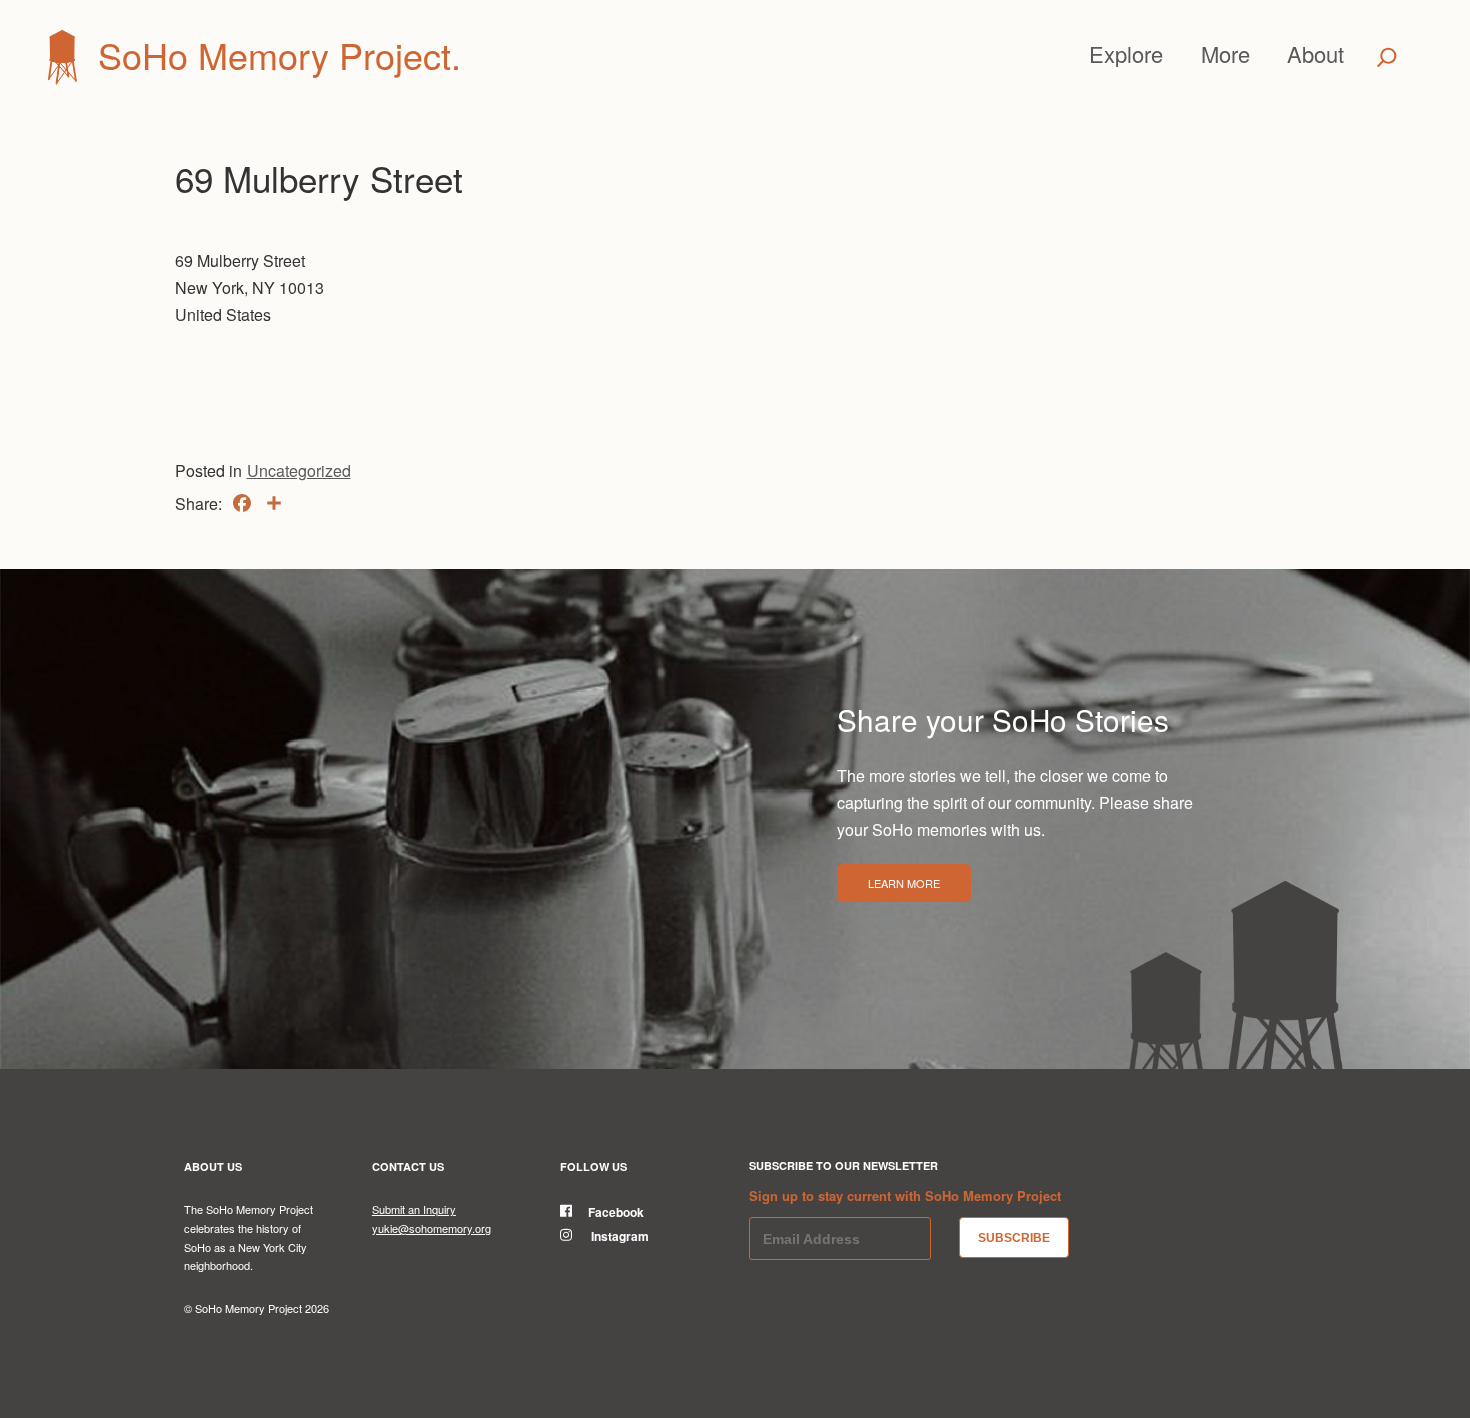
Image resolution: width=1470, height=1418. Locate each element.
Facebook (616, 1212)
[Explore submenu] (1172, 54)
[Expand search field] (1386, 57)
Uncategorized (299, 470)
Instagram (618, 1236)
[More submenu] (1259, 54)
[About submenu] (1353, 54)
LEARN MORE (904, 883)
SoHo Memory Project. (279, 54)
